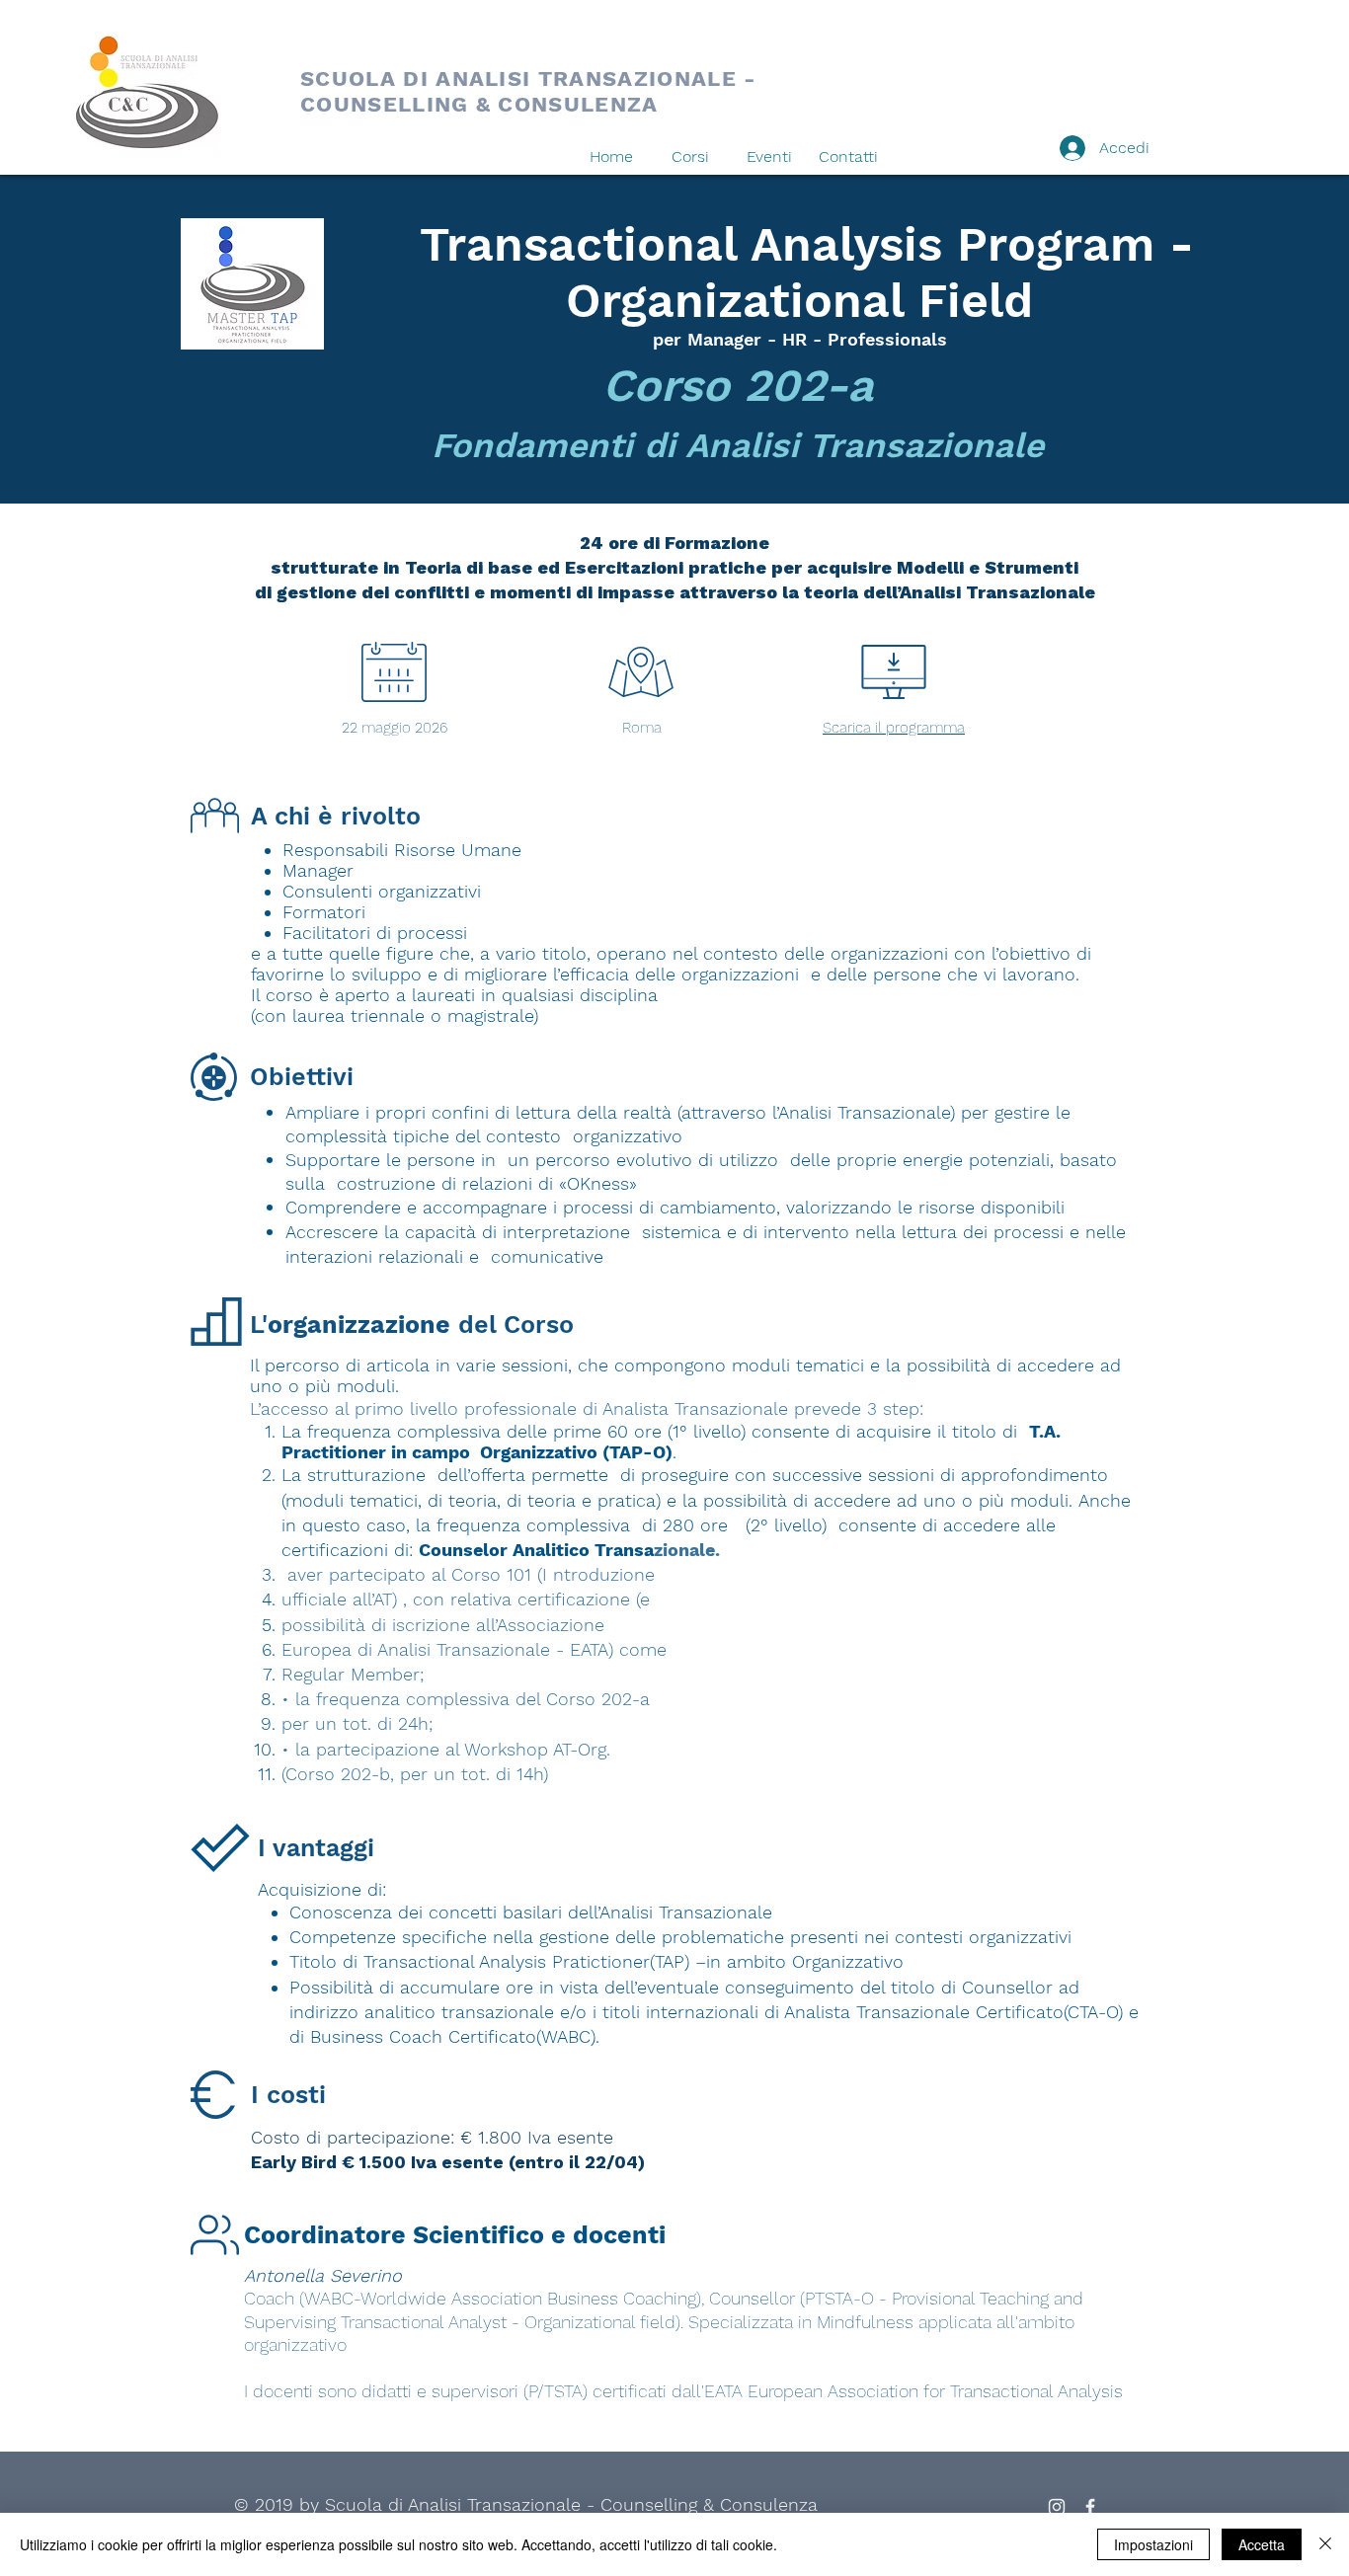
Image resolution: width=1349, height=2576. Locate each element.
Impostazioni (1153, 2544)
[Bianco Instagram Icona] (1057, 2507)
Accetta (1262, 2544)
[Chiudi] (1325, 2544)
